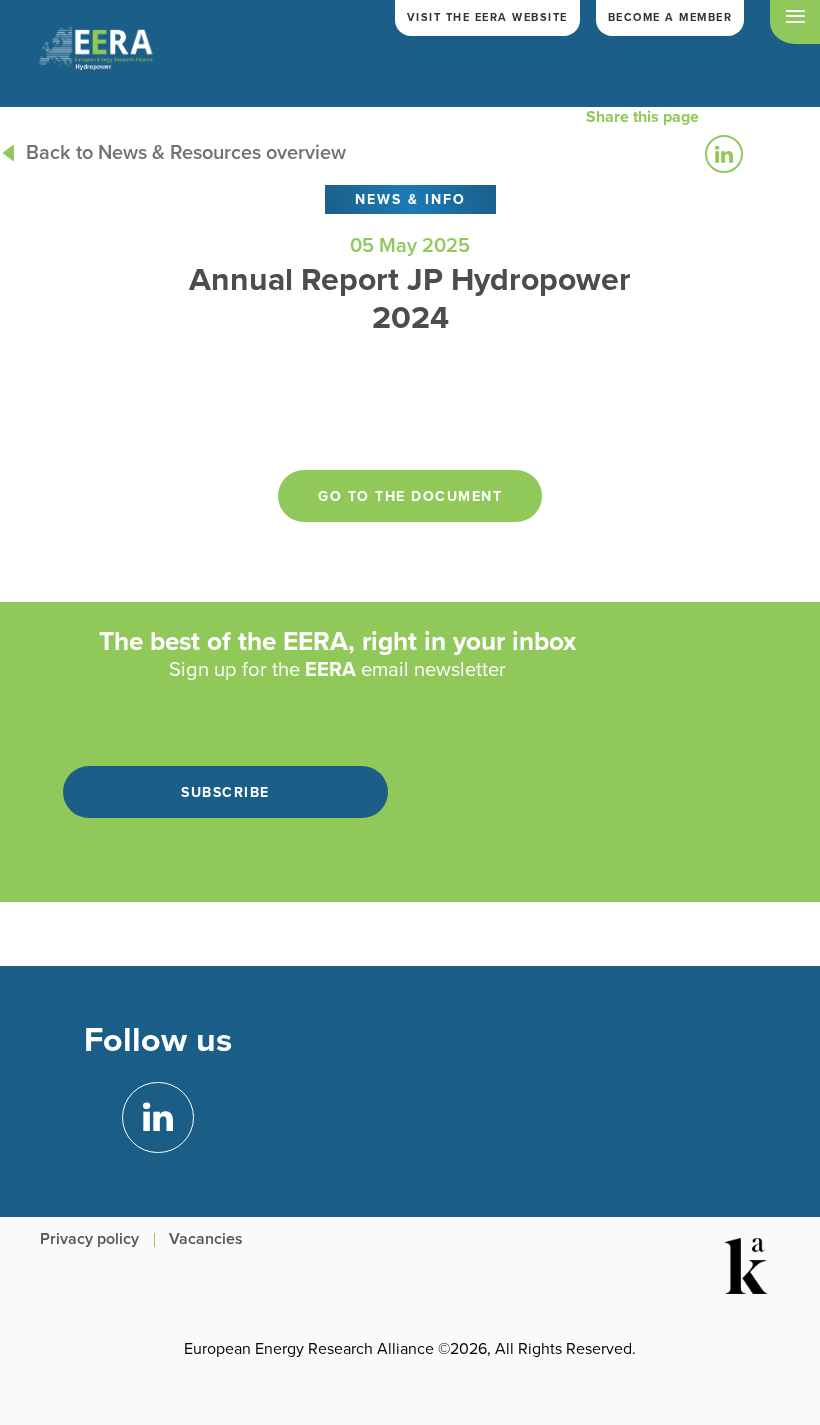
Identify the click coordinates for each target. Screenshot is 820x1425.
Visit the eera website (487, 17)
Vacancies (206, 1239)
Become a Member (670, 17)
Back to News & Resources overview (186, 153)
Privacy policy (89, 1239)
